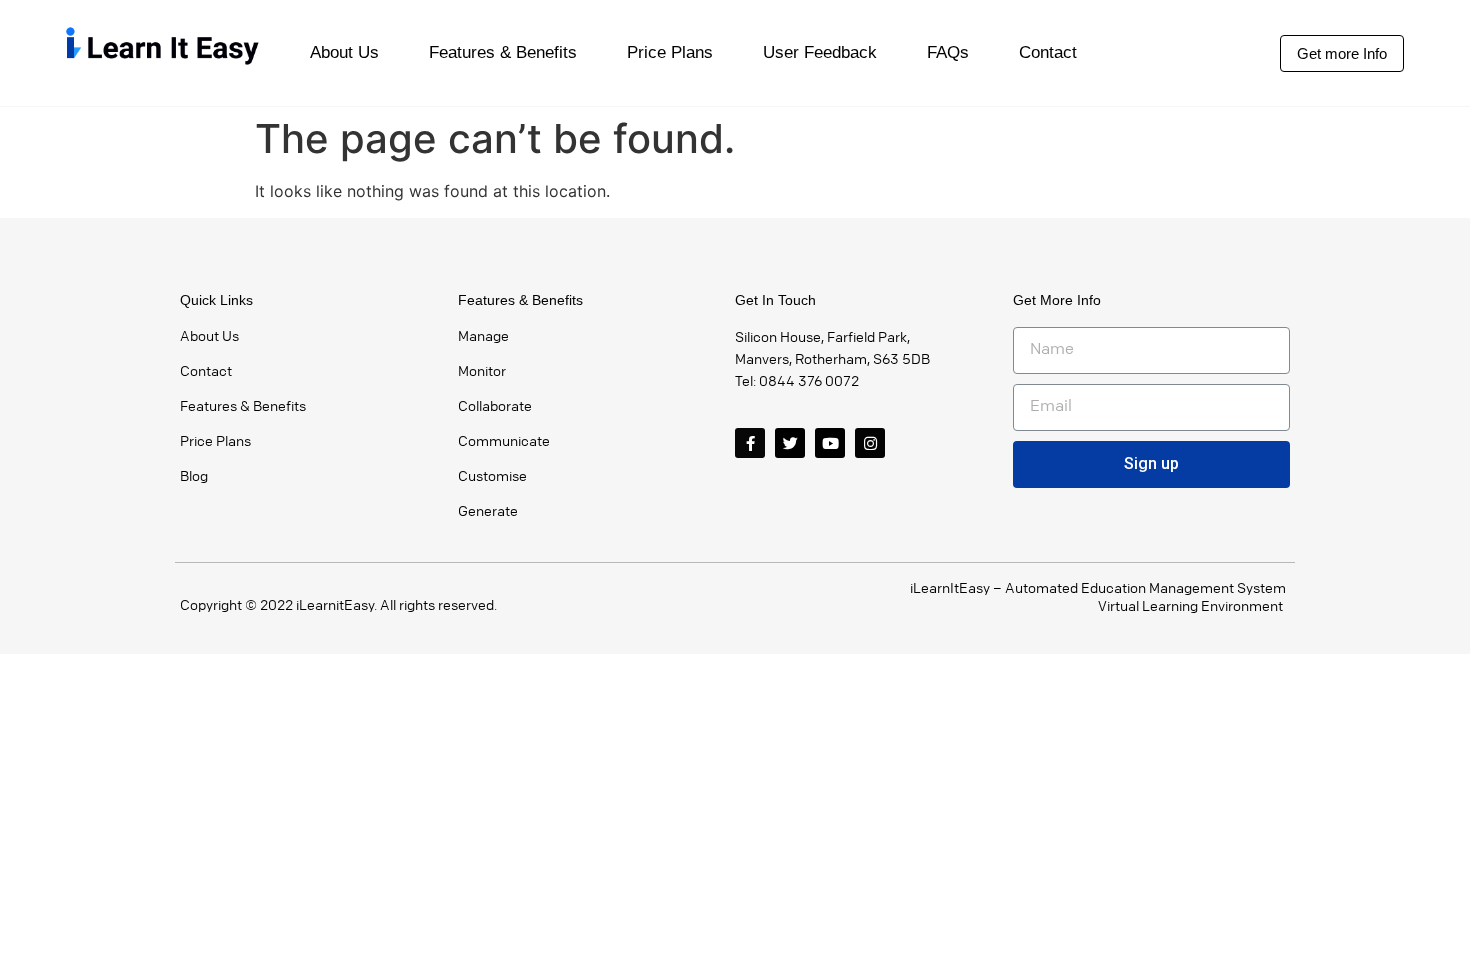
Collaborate (495, 406)
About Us (344, 52)
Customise (492, 476)
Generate (488, 511)
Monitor (482, 371)
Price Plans (670, 52)
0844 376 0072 (809, 381)
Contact (1048, 52)
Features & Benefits (503, 52)
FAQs (948, 52)
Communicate (504, 441)
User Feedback (820, 52)
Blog (194, 476)
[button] (1342, 53)
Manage (483, 336)
